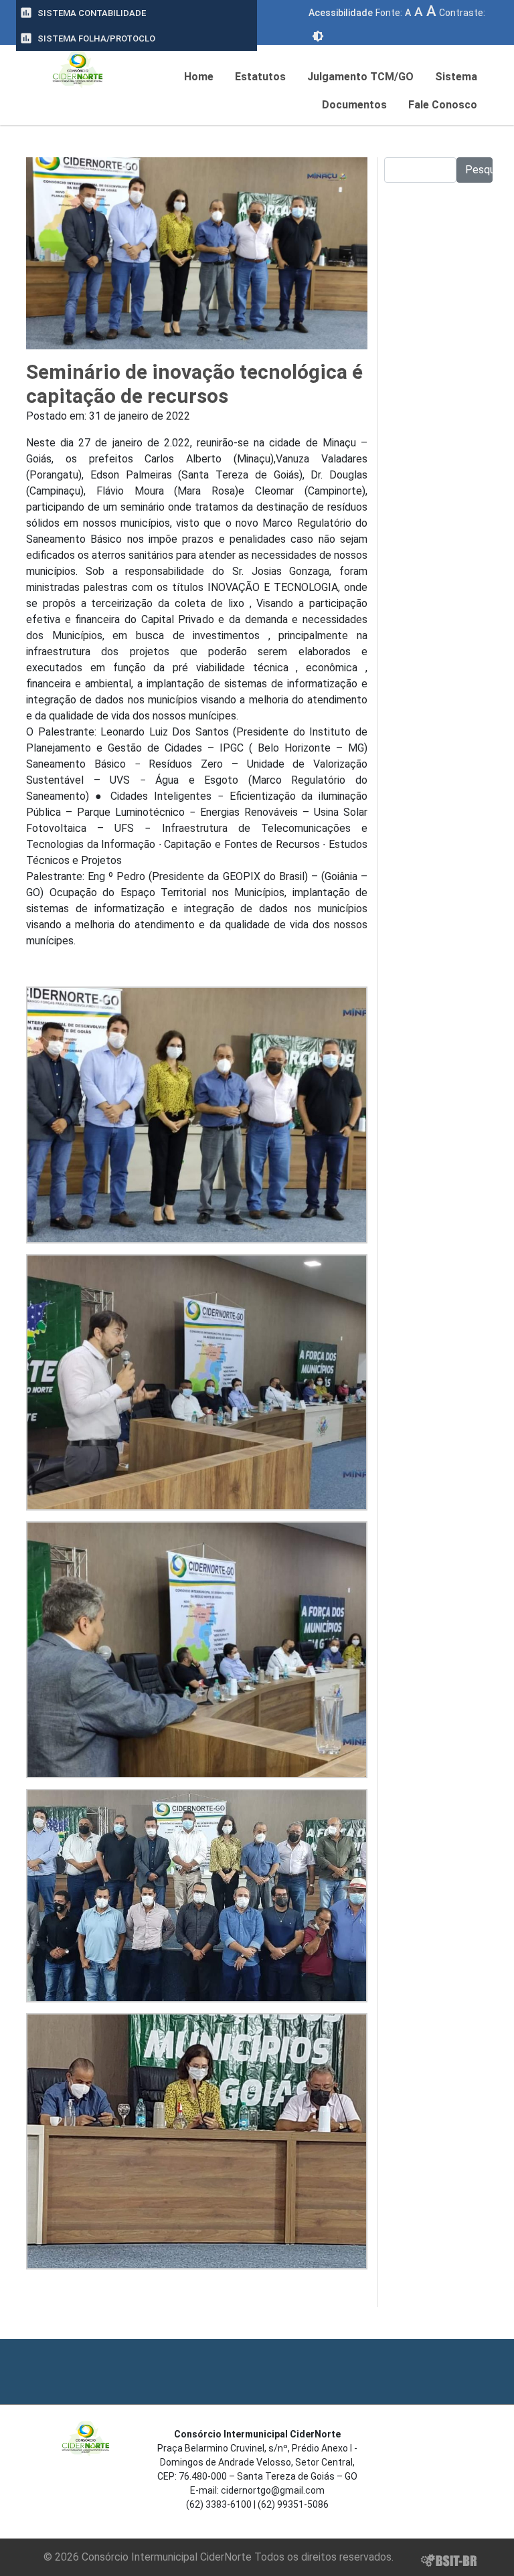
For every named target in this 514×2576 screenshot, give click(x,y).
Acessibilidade (341, 13)
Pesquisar (479, 170)
